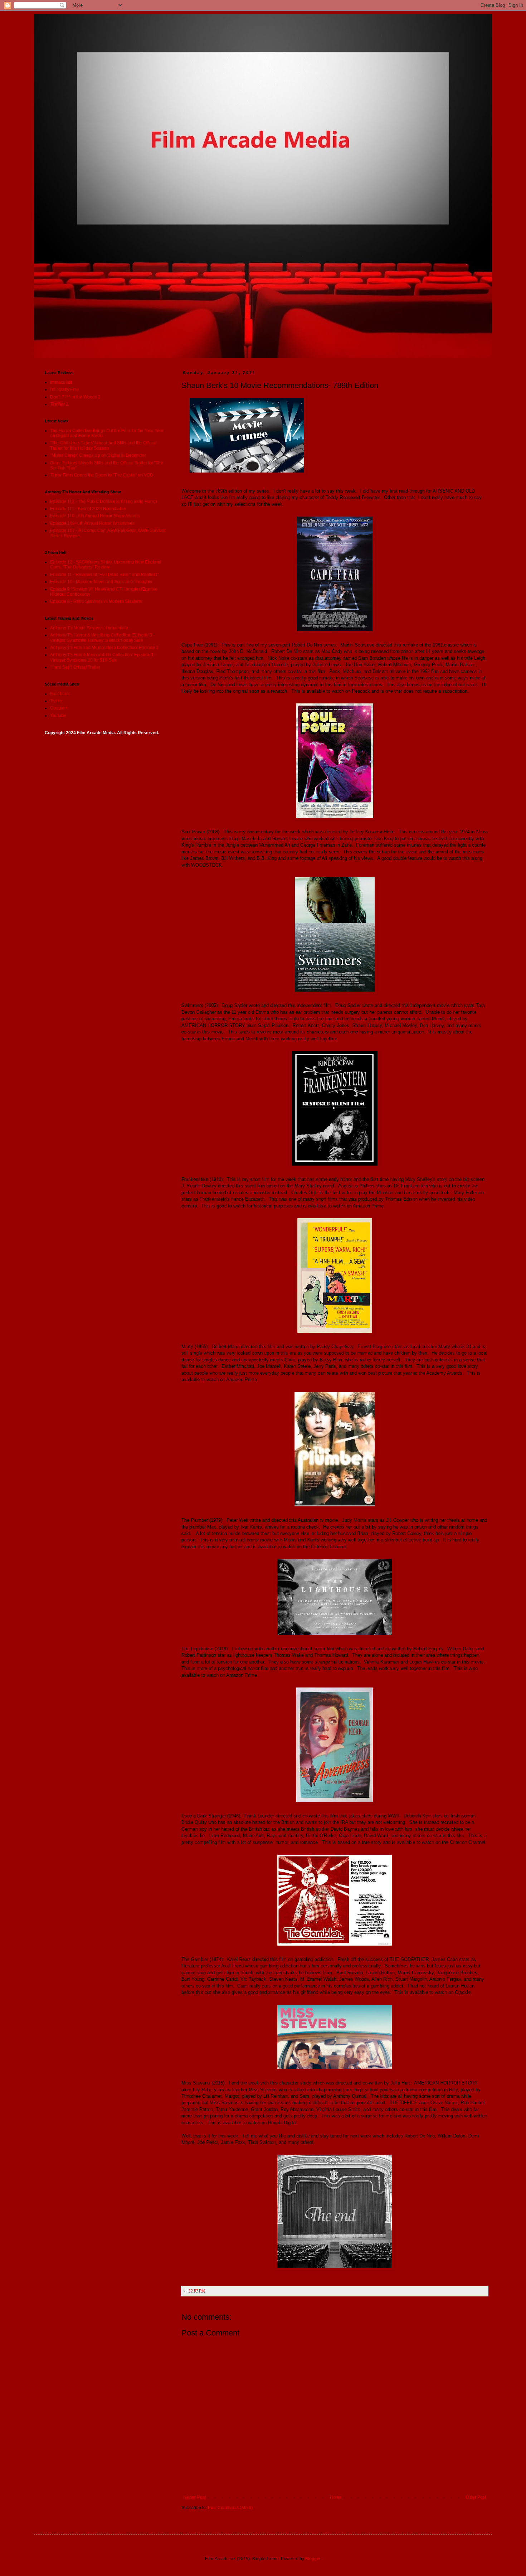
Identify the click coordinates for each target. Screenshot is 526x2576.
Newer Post (194, 2497)
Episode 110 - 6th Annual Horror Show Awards (95, 516)
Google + (59, 708)
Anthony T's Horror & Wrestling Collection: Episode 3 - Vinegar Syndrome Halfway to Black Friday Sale (102, 638)
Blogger (313, 2559)
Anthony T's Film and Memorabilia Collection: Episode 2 (104, 648)
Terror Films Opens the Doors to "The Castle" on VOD (102, 475)
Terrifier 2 (59, 404)
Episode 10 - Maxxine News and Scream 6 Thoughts (101, 582)
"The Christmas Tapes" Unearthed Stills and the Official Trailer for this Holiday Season (103, 445)
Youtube (58, 716)
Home (336, 2497)
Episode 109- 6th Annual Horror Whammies (92, 523)
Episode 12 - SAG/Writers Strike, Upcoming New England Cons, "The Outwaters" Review (106, 565)
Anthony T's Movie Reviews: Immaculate (89, 628)
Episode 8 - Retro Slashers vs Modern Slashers (96, 601)
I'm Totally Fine (64, 389)
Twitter (56, 701)
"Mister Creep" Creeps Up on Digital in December (98, 455)
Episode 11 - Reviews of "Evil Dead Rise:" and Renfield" (104, 575)
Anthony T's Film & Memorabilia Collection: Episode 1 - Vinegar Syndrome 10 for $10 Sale (103, 657)
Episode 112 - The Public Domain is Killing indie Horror (104, 502)
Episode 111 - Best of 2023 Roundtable (88, 509)
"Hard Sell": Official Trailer (75, 667)
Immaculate (61, 382)
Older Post (476, 2497)
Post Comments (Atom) (230, 2508)
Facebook (60, 694)
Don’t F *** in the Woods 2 (75, 397)
